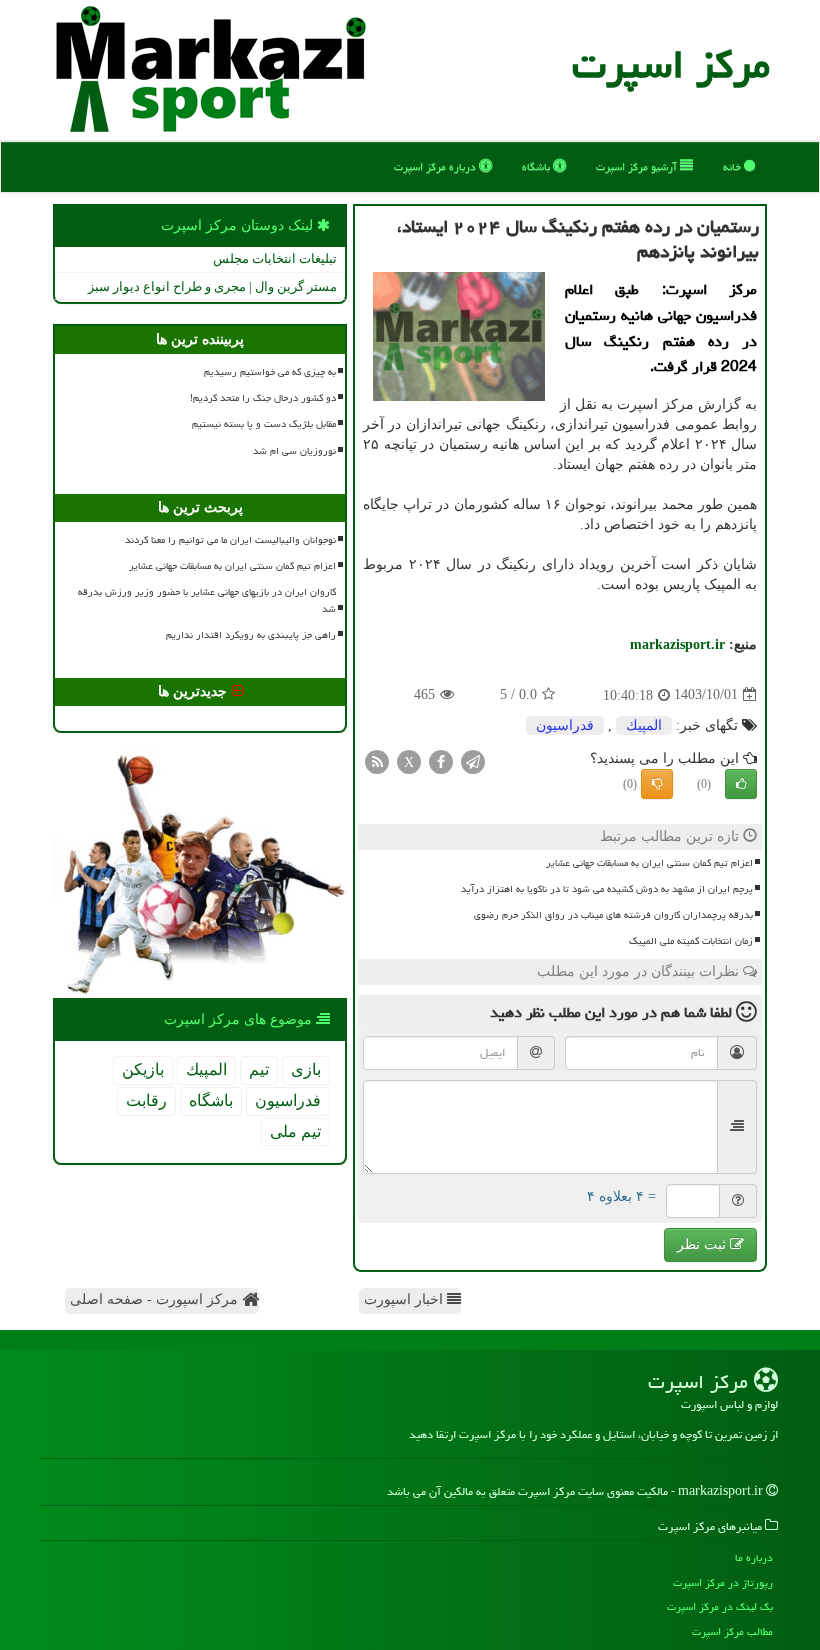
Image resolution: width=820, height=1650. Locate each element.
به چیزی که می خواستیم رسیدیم (270, 372)
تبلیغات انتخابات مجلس (275, 258)
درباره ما (754, 1557)
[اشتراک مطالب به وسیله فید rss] (377, 760)
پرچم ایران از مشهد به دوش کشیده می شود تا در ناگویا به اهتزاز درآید (607, 889)
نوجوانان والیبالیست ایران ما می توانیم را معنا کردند (230, 540)
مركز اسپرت (671, 64)
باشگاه (537, 166)
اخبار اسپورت (405, 1299)
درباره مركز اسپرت (436, 166)
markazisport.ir (677, 644)
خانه (733, 166)
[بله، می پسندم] (741, 784)
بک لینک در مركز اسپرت (720, 1606)
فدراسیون (565, 725)
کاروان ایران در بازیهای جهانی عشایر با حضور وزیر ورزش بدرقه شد (207, 600)
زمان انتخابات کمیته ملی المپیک (691, 941)
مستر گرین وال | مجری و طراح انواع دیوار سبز (212, 286)
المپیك (644, 725)
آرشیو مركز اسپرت (638, 166)
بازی (306, 1069)
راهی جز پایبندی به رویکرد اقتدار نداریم (251, 635)
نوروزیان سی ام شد (294, 451)
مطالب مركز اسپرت (732, 1631)
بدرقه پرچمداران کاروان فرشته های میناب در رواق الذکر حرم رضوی (613, 915)
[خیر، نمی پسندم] (657, 784)
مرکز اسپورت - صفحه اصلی (156, 1299)
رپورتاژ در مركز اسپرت (723, 1582)
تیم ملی (295, 1131)
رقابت (146, 1100)
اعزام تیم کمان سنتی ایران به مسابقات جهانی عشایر (649, 863)
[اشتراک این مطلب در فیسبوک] (441, 760)
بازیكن (143, 1069)
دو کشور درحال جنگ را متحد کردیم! (263, 398)
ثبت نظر (703, 1244)
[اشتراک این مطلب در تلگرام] (473, 760)
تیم (259, 1069)
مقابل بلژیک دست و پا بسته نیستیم (264, 424)
